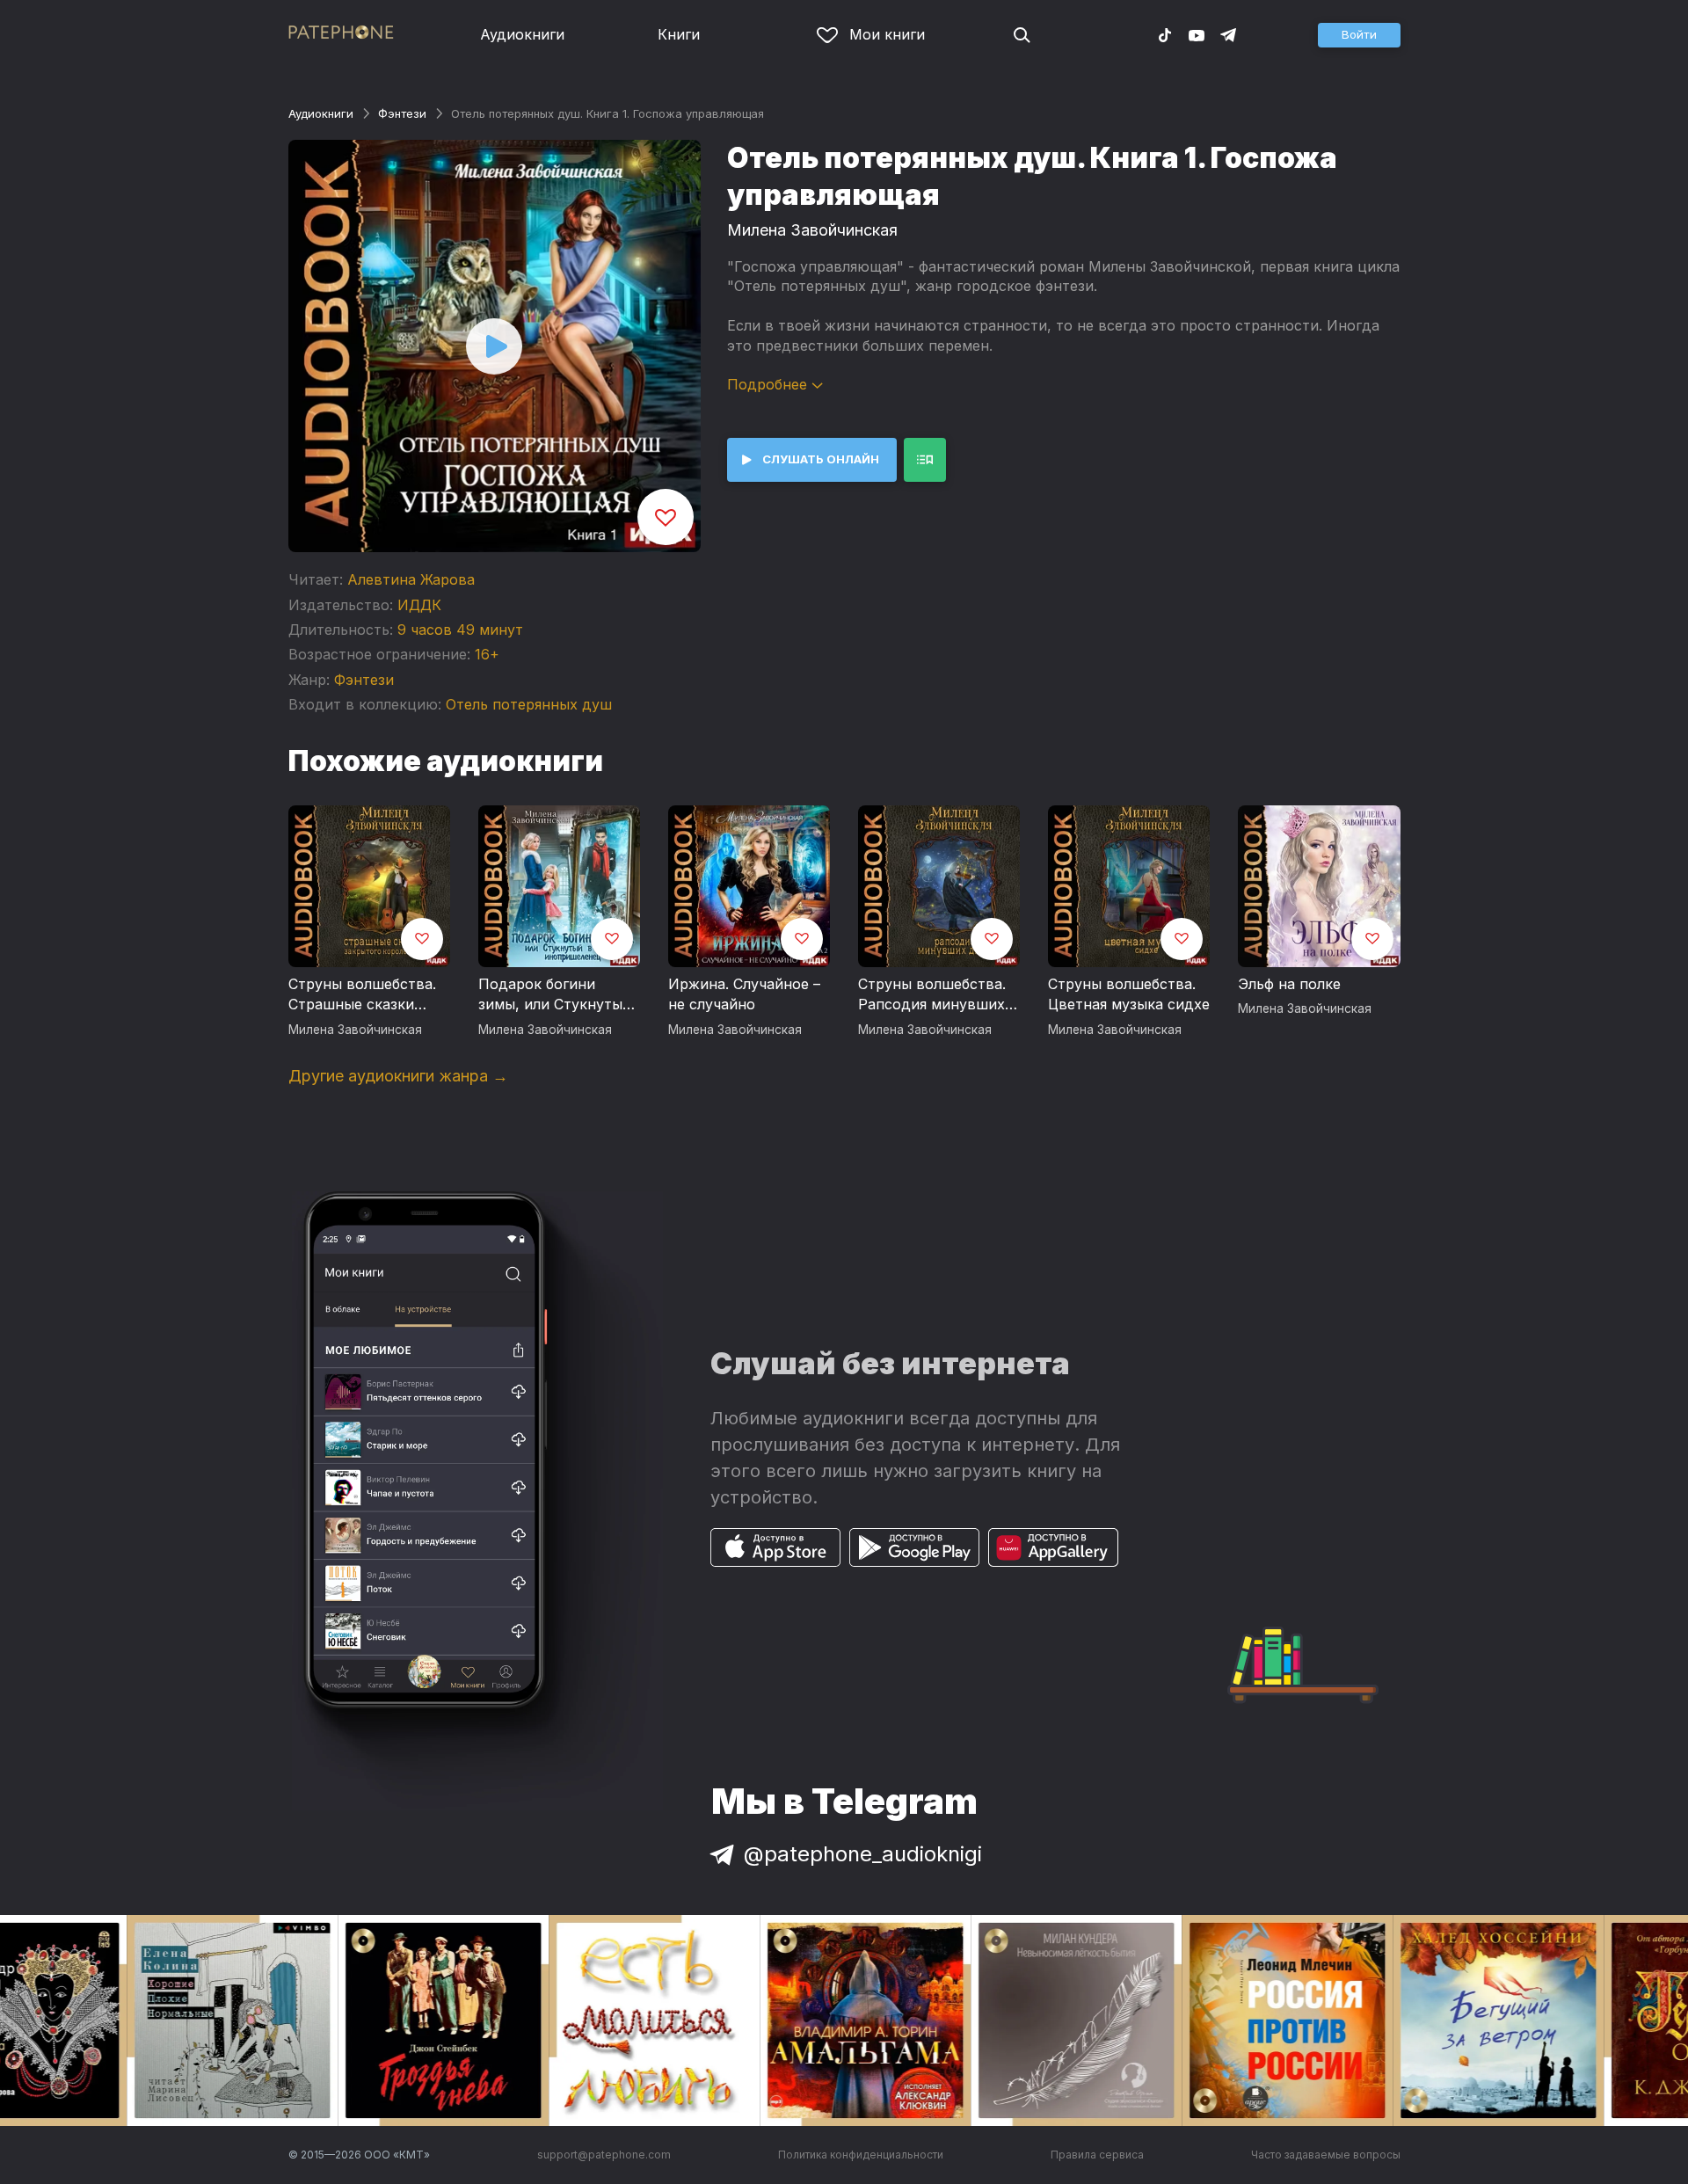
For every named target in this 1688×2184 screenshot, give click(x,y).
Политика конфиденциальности (861, 2155)
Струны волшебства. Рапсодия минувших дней (932, 995)
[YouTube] (1197, 34)
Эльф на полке (1289, 984)
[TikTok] (1165, 34)
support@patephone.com (604, 2155)
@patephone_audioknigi (863, 1854)
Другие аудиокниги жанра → (398, 1076)
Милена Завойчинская (812, 230)
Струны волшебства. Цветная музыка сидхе (1129, 994)
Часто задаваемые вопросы (1326, 2155)
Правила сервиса (1097, 2155)
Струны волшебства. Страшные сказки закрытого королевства (362, 995)
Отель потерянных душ (529, 704)
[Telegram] (1228, 34)
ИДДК (419, 605)
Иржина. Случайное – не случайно (744, 994)
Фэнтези (402, 113)
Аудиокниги (522, 34)
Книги (679, 34)
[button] (1359, 35)
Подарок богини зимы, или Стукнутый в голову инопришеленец (555, 995)
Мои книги (887, 34)
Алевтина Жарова (411, 579)
